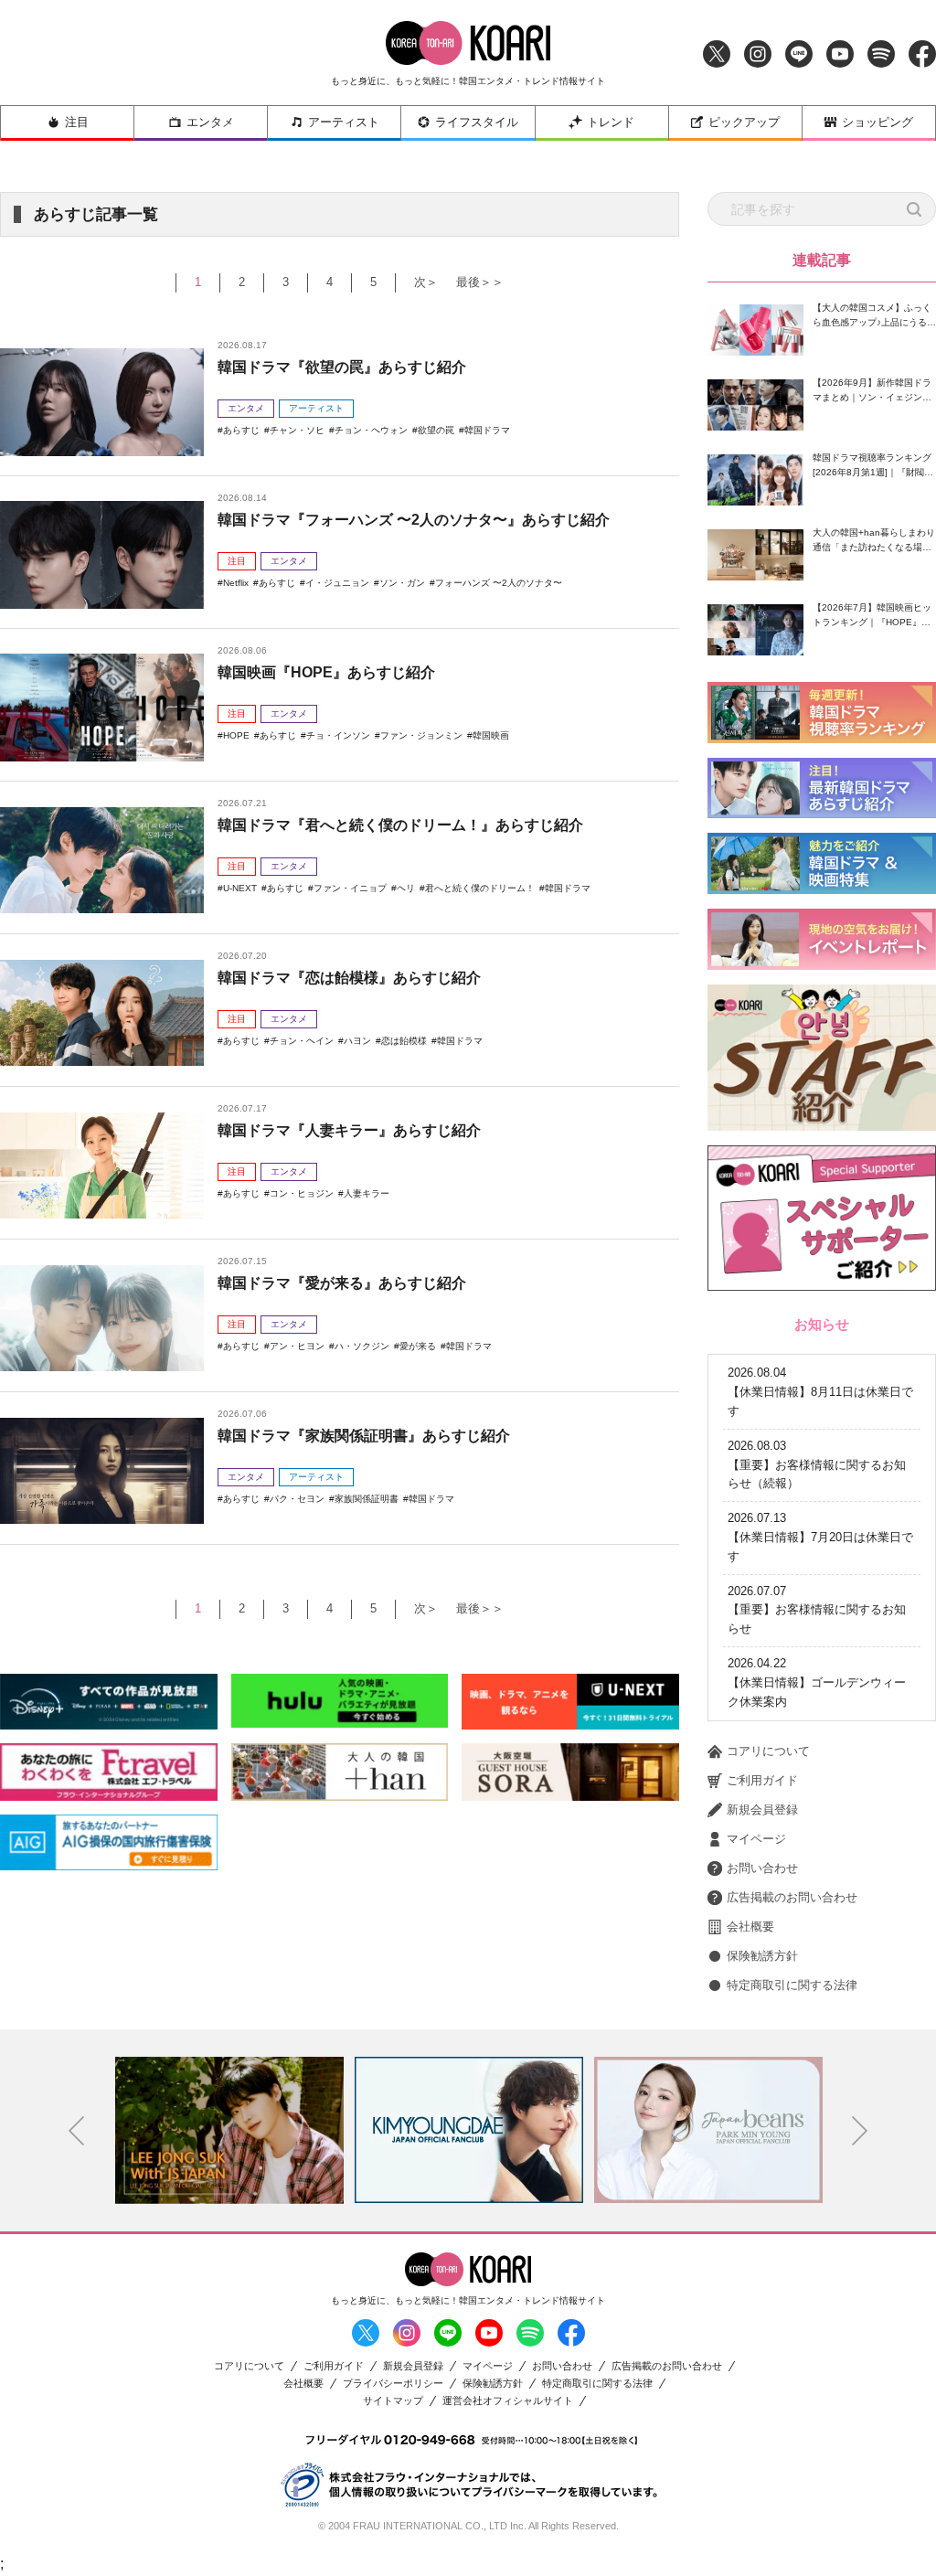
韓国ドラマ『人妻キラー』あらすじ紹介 (349, 1130)
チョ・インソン (338, 735)
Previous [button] (77, 2131)
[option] (229, 2130)
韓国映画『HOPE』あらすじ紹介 (326, 672)
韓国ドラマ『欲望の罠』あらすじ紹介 (342, 367)
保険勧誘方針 (762, 1956)
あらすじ (241, 430)
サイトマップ (393, 2401)
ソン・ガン (402, 583)
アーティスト (344, 122)
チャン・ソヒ (297, 430)
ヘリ (406, 888)
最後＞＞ (480, 282)
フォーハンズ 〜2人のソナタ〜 (499, 583)
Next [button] (860, 2131)
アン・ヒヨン (297, 1346)
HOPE (236, 735)
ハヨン (357, 1041)
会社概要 (750, 1927)
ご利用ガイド (762, 1780)
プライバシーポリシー (393, 2384)
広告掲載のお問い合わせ (792, 1897)
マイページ (756, 1839)
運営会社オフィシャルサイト (508, 2401)
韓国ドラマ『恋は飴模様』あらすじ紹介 (349, 978)
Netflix (236, 583)
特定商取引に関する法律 (792, 1985)
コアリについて (768, 1751)
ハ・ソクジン (362, 1346)
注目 (77, 122)
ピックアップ (744, 122)
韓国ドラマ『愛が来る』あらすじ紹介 (342, 1283)
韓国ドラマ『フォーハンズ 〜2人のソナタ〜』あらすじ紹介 (414, 520)
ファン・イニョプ (350, 888)
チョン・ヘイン (302, 1041)
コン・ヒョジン (302, 1193)
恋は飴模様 (404, 1041)
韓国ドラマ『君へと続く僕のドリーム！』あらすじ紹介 (400, 825)
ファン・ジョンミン (421, 735)
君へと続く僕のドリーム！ (480, 888)
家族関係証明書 (367, 1499)
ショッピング (877, 122)
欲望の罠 (436, 430)
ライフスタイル (477, 122)
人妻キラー (367, 1193)
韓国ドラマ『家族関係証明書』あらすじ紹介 (364, 1436)
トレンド (611, 122)
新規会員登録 (762, 1810)
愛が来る (418, 1346)
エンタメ (210, 122)
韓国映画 (491, 735)
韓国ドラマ (487, 430)
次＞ (426, 282)
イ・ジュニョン (337, 583)
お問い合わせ (762, 1868)
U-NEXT (240, 888)
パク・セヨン (297, 1499)
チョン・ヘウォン (371, 430)
